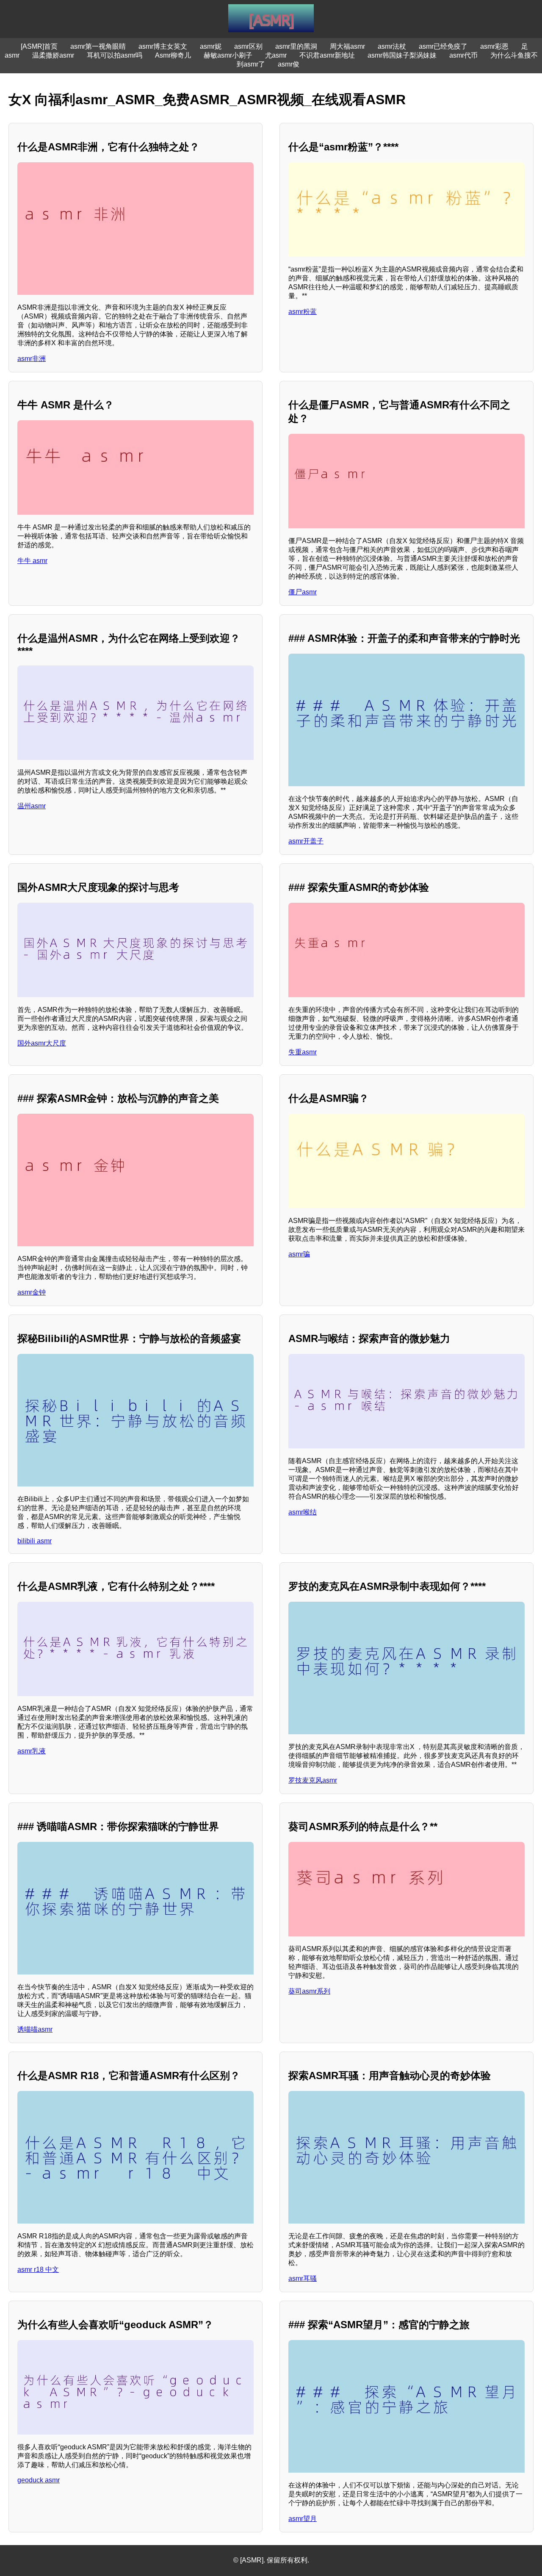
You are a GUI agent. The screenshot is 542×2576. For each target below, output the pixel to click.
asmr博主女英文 (163, 46)
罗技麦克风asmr (313, 1780)
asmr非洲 (32, 359)
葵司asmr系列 (309, 1991)
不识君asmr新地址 (327, 55)
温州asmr (32, 806)
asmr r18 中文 (38, 2270)
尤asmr (276, 55)
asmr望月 (303, 2519)
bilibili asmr (35, 1541)
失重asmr (303, 1052)
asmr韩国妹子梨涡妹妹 (402, 55)
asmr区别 (248, 46)
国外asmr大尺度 (42, 1043)
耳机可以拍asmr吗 (115, 55)
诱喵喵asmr (35, 2029)
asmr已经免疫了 (443, 46)
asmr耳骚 (303, 2278)
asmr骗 (299, 1254)
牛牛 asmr (32, 561)
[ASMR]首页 (39, 46)
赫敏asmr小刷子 (228, 55)
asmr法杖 (392, 46)
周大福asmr (347, 46)
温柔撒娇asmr (53, 55)
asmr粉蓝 (303, 312)
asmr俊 (289, 64)
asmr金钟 (32, 1292)
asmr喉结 (303, 1512)
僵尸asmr (303, 592)
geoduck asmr (39, 2480)
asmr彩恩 (494, 46)
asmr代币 (463, 55)
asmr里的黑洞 (296, 46)
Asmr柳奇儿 (173, 55)
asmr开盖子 (306, 841)
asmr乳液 (32, 1751)
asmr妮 (211, 46)
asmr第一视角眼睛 (98, 46)
